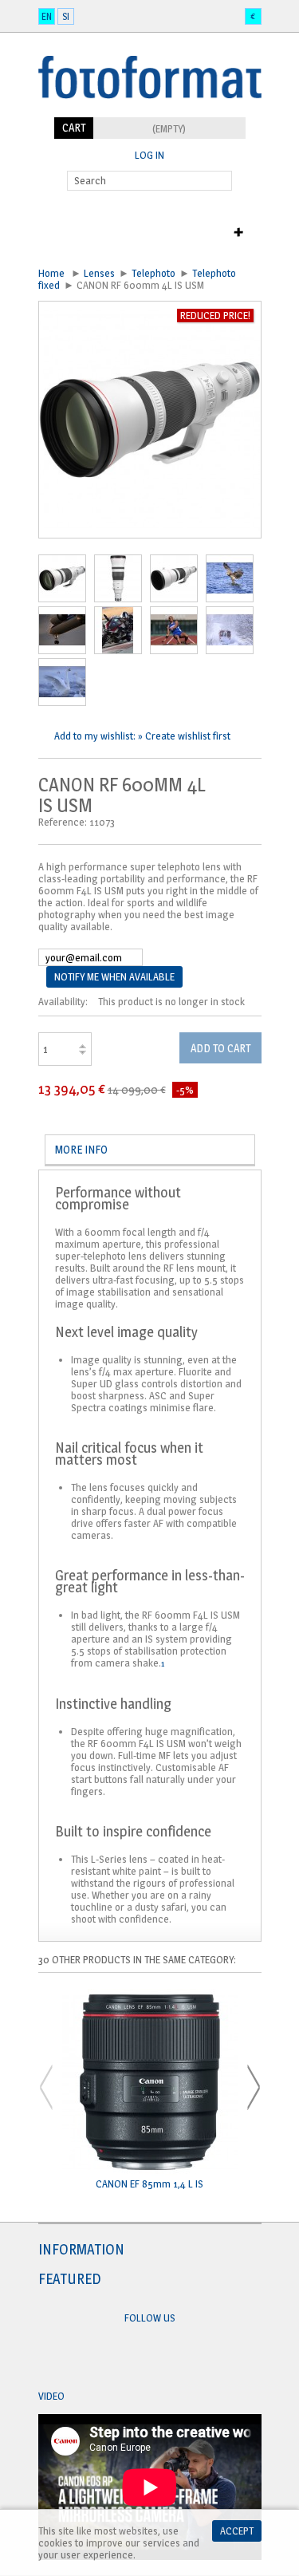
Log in (149, 155)
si (66, 16)
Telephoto (153, 273)
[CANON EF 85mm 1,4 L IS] (150, 2083)
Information (81, 2249)
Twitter (165, 2357)
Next (254, 2087)
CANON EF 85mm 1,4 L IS (149, 2184)
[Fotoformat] (150, 111)
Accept (237, 2531)
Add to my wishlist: (96, 736)
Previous (46, 2087)
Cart (74, 127)
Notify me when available (114, 976)
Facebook (135, 2357)
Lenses (99, 273)
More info (81, 1149)
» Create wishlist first (184, 736)
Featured (70, 2279)
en (47, 16)
